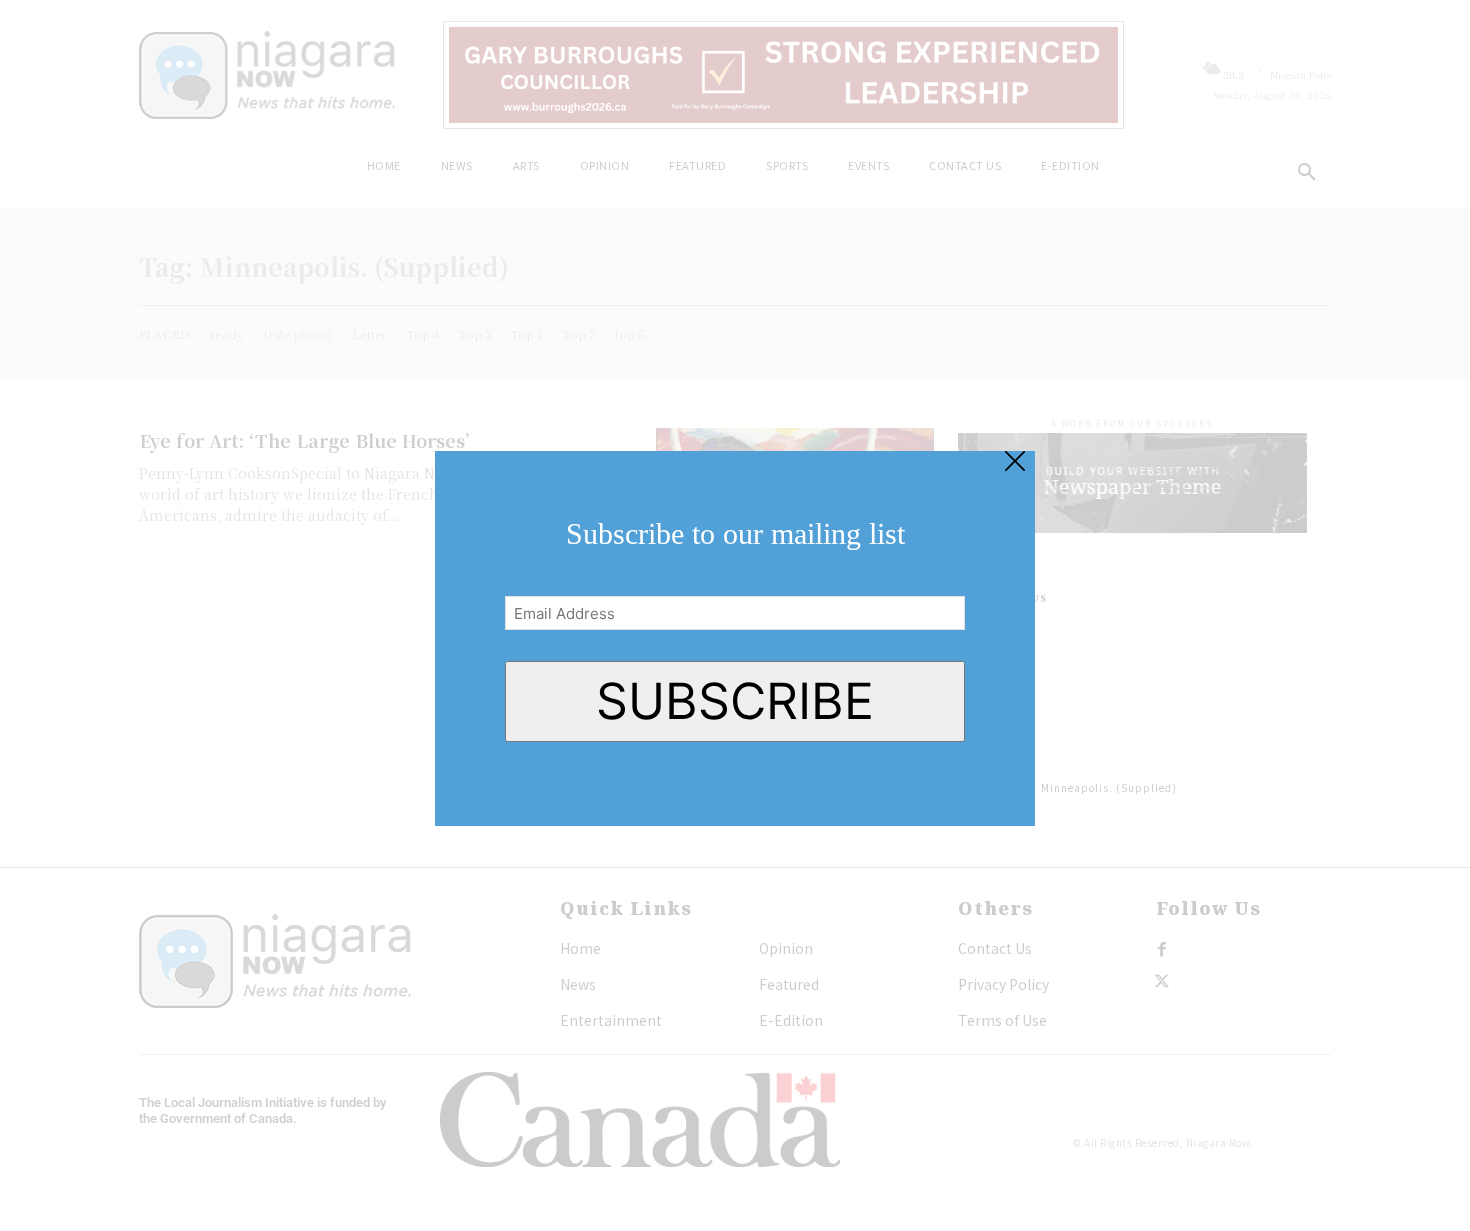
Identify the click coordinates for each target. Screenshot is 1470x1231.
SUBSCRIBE (735, 701)
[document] (735, 615)
